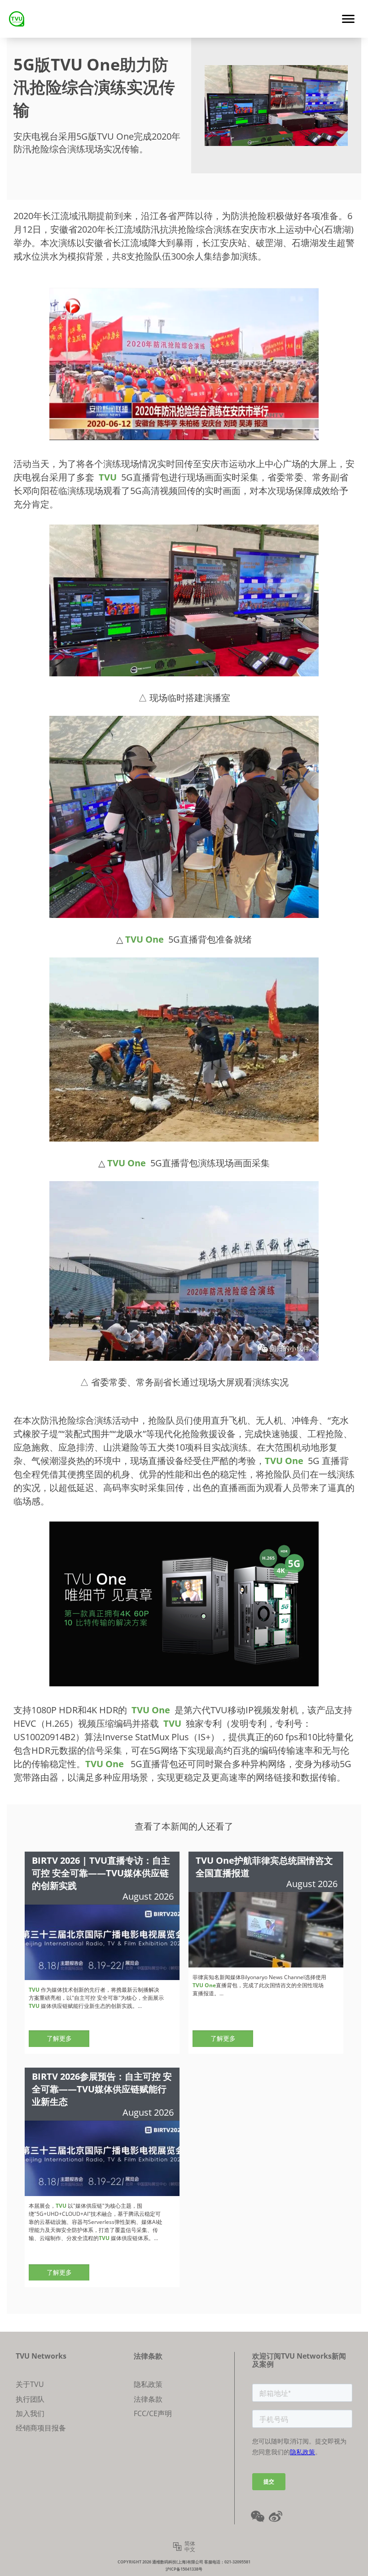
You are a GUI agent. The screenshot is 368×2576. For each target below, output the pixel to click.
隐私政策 (148, 2384)
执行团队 (30, 2399)
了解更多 (59, 2038)
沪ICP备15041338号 (184, 2569)
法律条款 (148, 2399)
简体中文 (190, 2547)
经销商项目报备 (41, 2428)
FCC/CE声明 (153, 2413)
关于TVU (30, 2384)
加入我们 (30, 2413)
